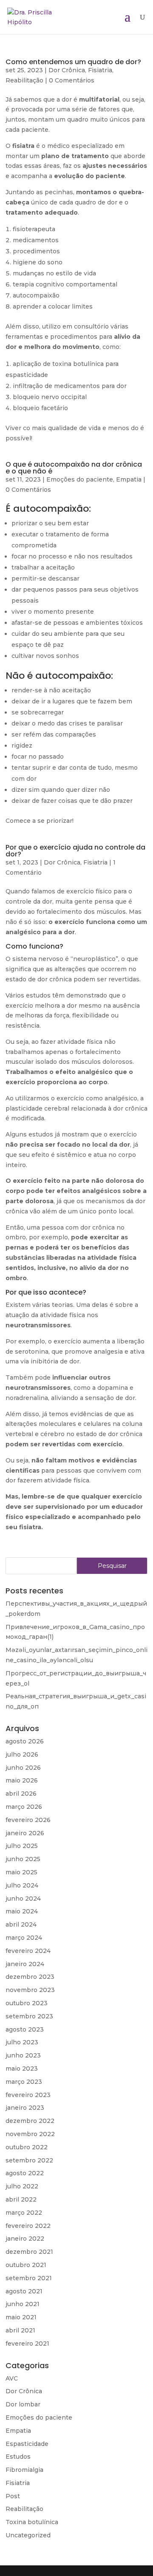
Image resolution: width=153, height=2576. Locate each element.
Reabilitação (24, 80)
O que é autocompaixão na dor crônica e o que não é (74, 468)
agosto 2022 (25, 2173)
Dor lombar (23, 2404)
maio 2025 (21, 1872)
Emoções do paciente (80, 479)
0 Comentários (72, 80)
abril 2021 (20, 2330)
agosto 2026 (25, 1741)
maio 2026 (22, 1780)
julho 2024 (22, 1885)
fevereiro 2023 (28, 2095)
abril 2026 (21, 1794)
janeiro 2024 (25, 1964)
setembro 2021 (29, 2278)
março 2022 (24, 2213)
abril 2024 (21, 1924)
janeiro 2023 (25, 2108)
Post (13, 2496)
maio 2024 (22, 1911)
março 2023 (24, 2082)
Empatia (129, 479)
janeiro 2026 (25, 1833)
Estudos (18, 2457)
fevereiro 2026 (28, 1820)
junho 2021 (23, 2304)
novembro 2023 (30, 1990)
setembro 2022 (29, 2160)
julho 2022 (22, 2186)
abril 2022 (21, 2199)
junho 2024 (23, 1899)
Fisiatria (100, 70)
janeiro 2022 (25, 2239)
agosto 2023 (25, 2029)
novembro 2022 (30, 2134)
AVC (12, 2378)
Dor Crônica (67, 70)
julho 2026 (22, 1754)
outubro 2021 (26, 2265)
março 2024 (24, 1938)
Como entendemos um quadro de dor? (73, 62)
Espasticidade (27, 2444)
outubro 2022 (27, 2147)
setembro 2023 (29, 2016)
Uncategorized (28, 2535)
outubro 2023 (27, 2003)
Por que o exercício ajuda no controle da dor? (75, 851)
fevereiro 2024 (28, 1951)
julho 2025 (22, 1846)
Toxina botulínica (32, 2522)
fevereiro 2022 (28, 2226)
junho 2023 (23, 2055)
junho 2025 (23, 1859)
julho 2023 (22, 2042)
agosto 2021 (24, 2291)
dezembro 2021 (29, 2252)
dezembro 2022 (30, 2121)
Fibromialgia (24, 2470)
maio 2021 (21, 2317)
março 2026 (24, 1807)
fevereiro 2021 (27, 2344)
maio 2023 (22, 2069)
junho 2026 (23, 1768)
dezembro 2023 (30, 1977)
